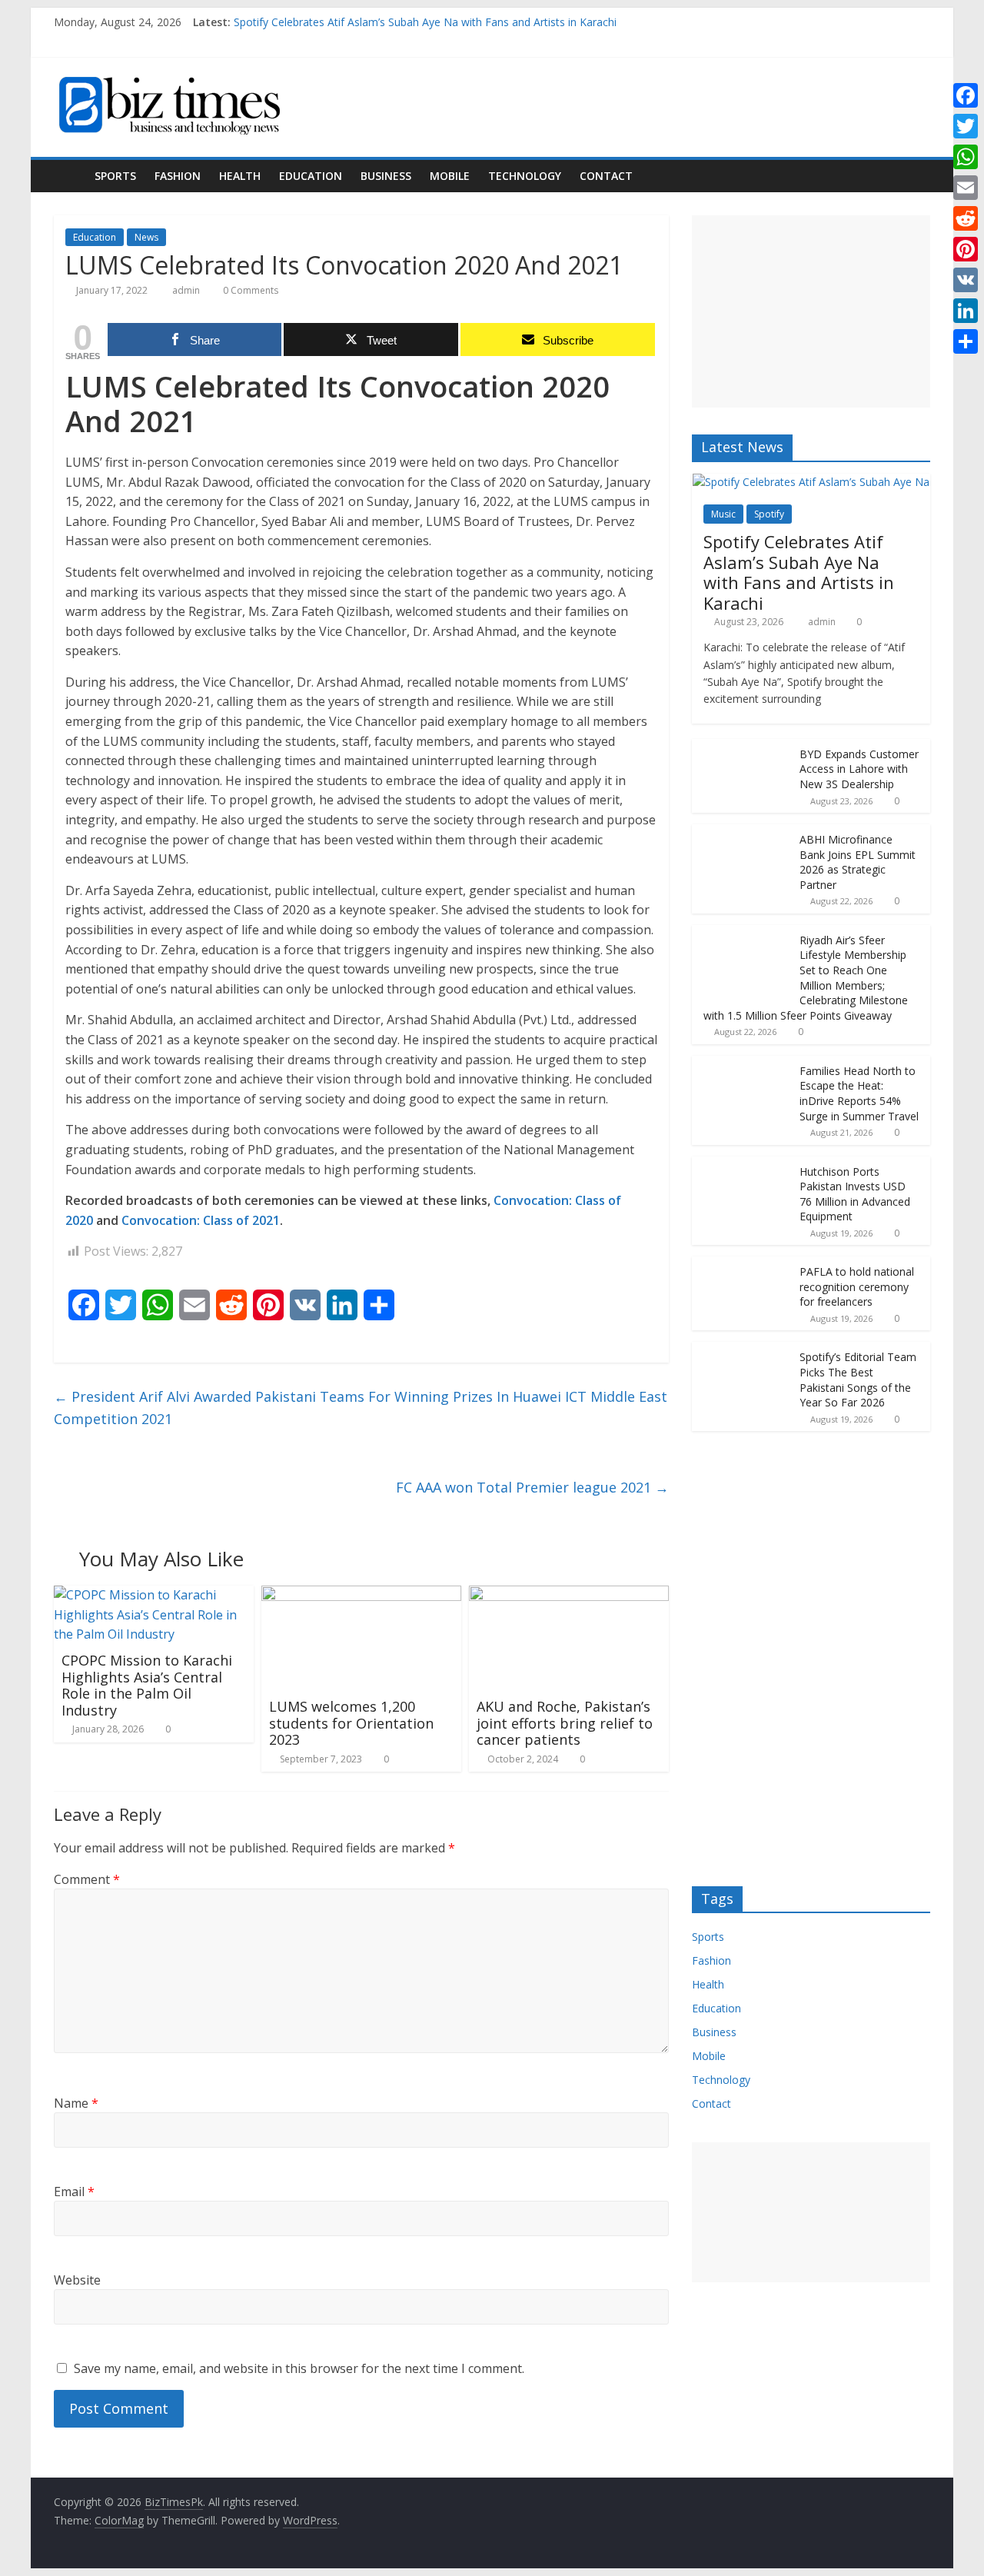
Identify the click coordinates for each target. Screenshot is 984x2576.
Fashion (178, 176)
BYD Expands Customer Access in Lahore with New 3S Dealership (859, 769)
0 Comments (249, 290)
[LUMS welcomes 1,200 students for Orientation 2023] (361, 1595)
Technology (525, 176)
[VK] (966, 280)
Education (311, 176)
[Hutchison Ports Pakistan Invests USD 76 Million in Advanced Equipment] (742, 1165)
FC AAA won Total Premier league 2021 (532, 1487)
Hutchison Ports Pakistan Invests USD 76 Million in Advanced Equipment (855, 1194)
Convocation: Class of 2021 (201, 1220)
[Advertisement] (811, 311)
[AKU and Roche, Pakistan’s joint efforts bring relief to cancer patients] (569, 1595)
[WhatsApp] (966, 157)
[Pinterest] (966, 249)
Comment (87, 1879)
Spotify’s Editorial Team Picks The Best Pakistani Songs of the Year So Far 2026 (858, 1380)
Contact (606, 176)
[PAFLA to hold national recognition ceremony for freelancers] (742, 1265)
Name (76, 2103)
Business (386, 176)
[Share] (966, 341)
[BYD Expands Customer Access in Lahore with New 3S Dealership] (742, 747)
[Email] (966, 188)
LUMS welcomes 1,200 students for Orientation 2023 (351, 1723)
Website (77, 2280)
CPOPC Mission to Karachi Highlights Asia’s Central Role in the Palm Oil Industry (147, 1685)
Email (74, 2192)
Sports (115, 176)
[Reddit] (966, 218)
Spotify (769, 514)
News (146, 237)
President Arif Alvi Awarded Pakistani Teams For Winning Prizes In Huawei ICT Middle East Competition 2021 (361, 1408)
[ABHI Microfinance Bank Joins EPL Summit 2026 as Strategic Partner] (742, 832)
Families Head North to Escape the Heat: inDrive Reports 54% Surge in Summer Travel (859, 1093)
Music (723, 514)
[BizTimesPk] (70, 176)
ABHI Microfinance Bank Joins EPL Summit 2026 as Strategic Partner (858, 862)
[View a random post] (915, 176)
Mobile (450, 176)
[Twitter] (966, 126)
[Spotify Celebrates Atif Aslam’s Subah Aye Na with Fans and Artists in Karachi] (811, 482)
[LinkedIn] (966, 311)
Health (240, 176)
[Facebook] (966, 95)
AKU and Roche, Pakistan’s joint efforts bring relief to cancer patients (565, 1723)
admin (187, 290)
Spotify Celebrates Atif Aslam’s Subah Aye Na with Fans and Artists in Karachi (425, 22)
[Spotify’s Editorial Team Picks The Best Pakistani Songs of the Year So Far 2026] (742, 1350)
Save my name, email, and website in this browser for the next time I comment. (299, 2368)
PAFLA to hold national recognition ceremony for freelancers (857, 1286)
